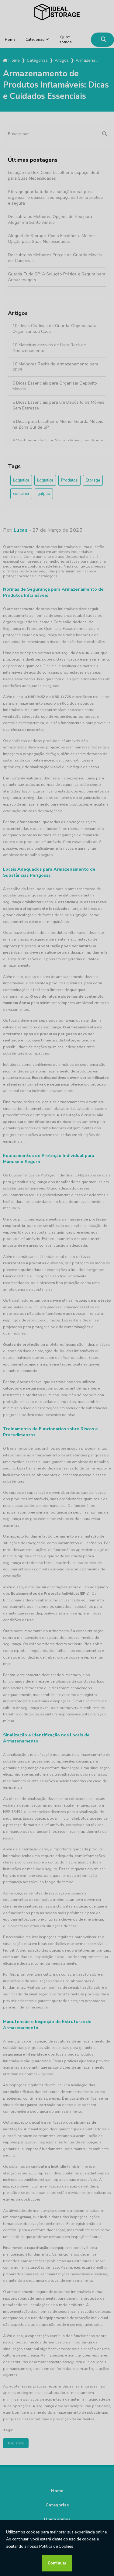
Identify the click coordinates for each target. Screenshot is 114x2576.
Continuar (57, 2563)
